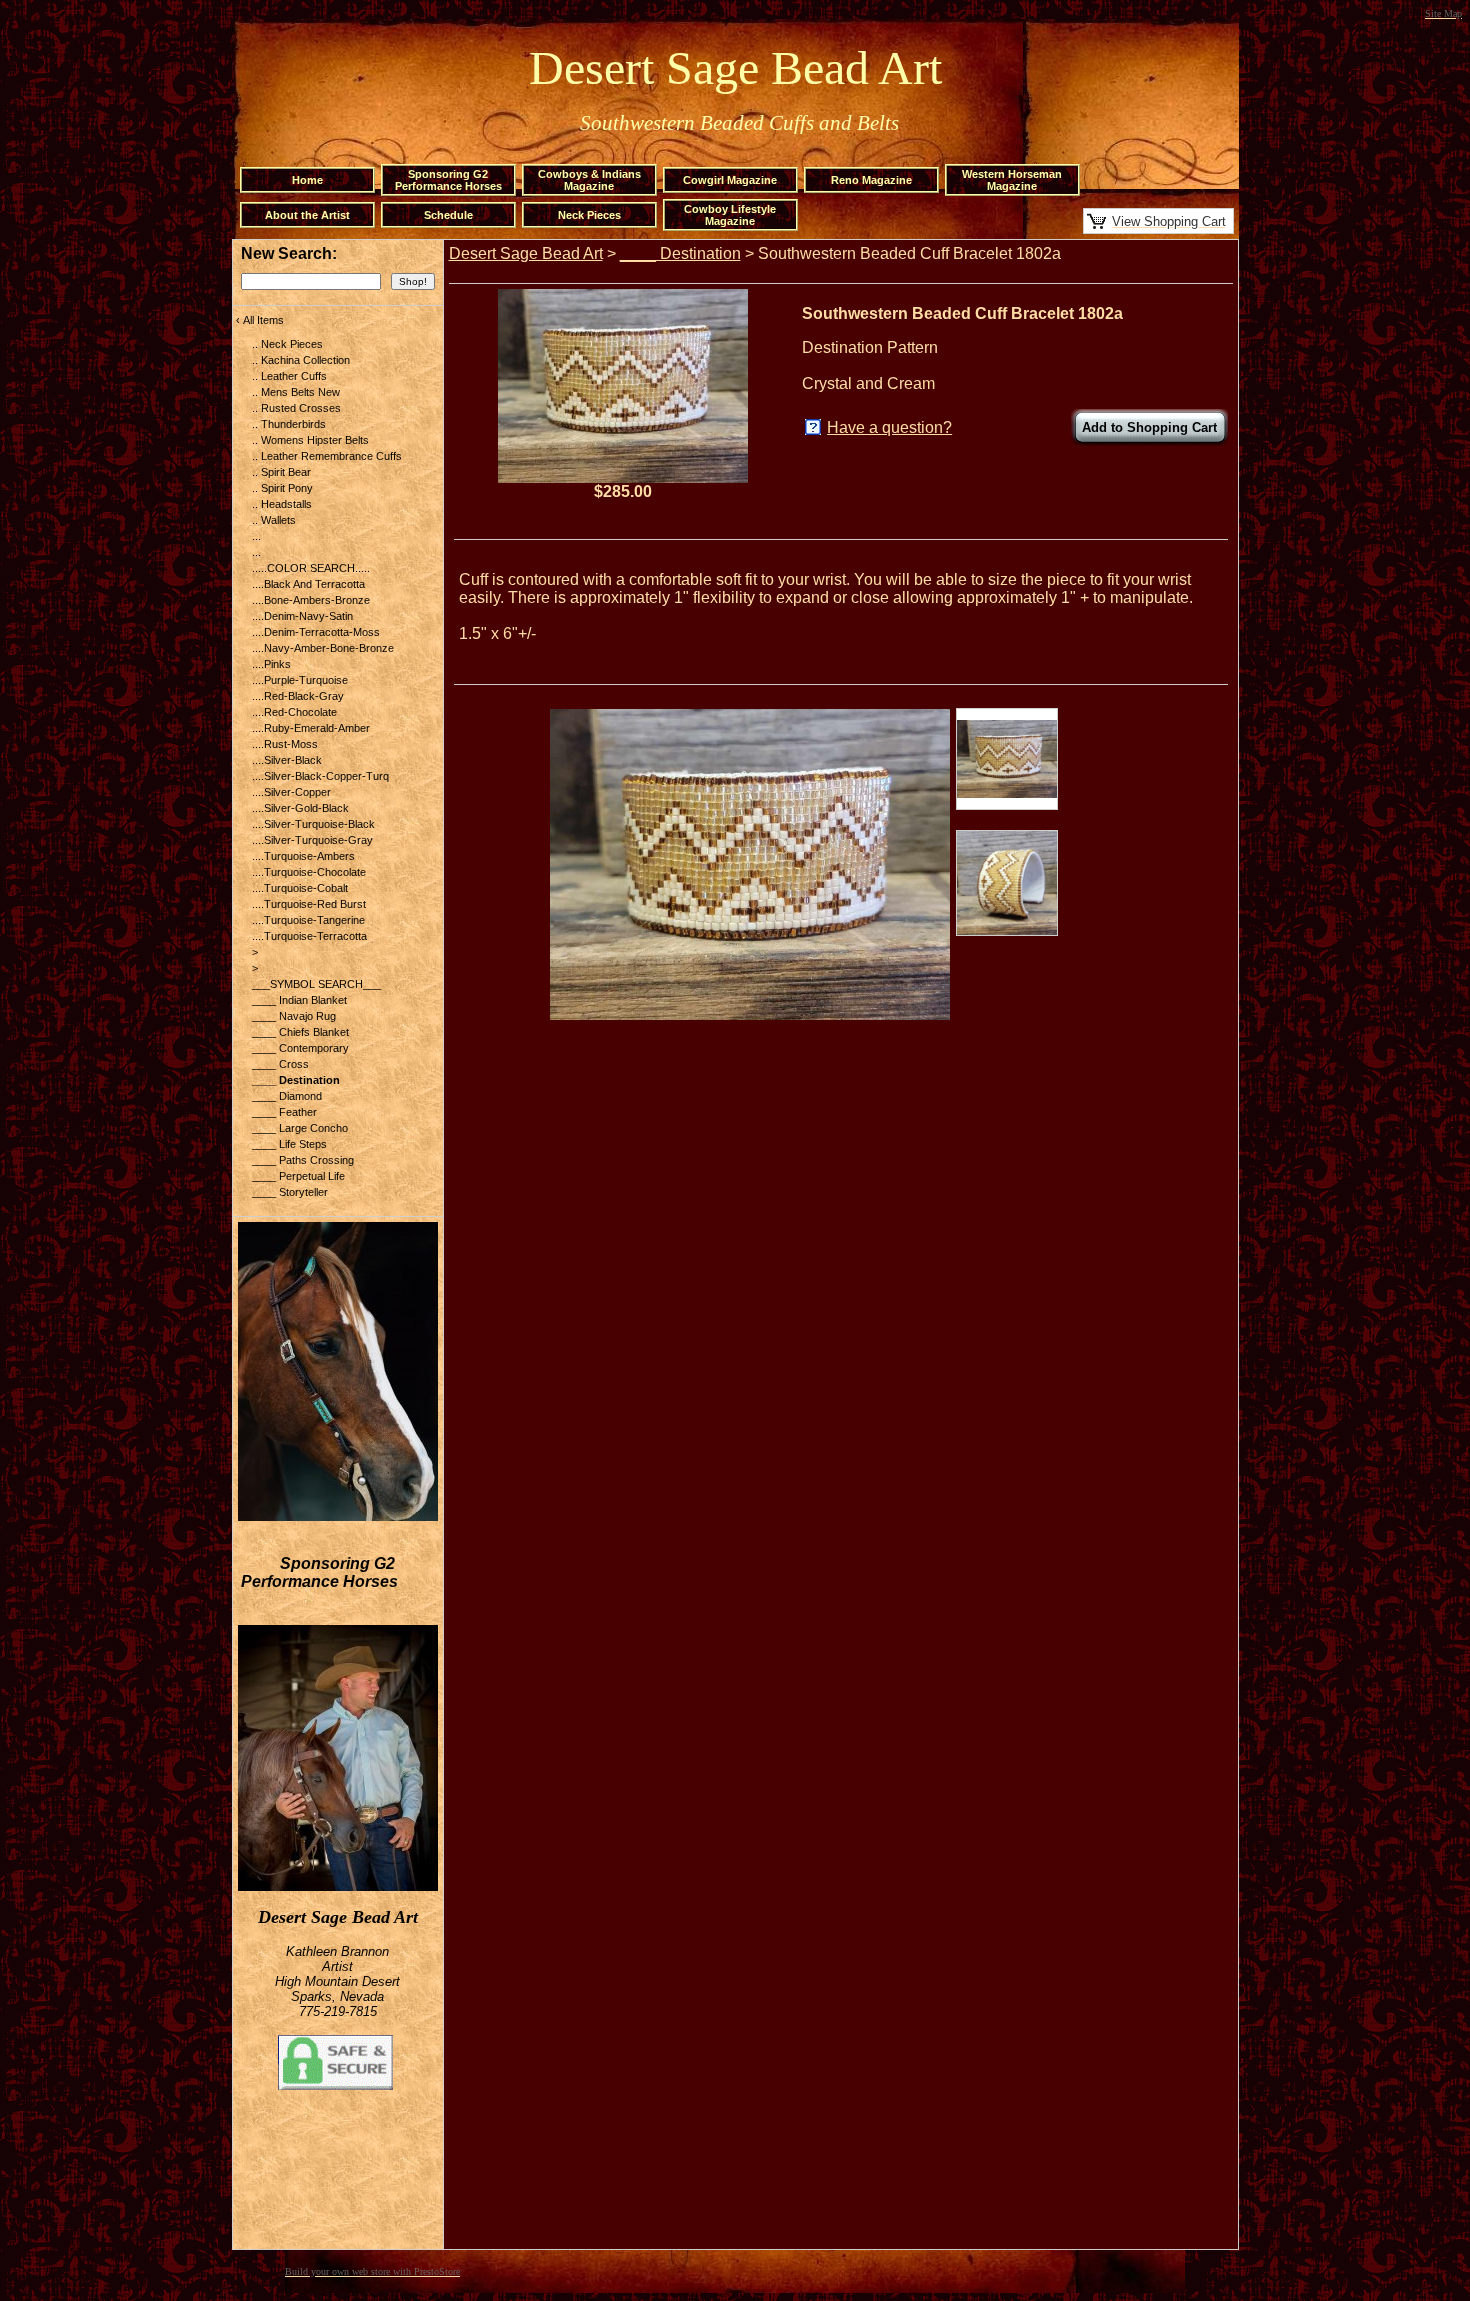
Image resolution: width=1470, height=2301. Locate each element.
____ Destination (680, 253)
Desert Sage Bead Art (526, 253)
